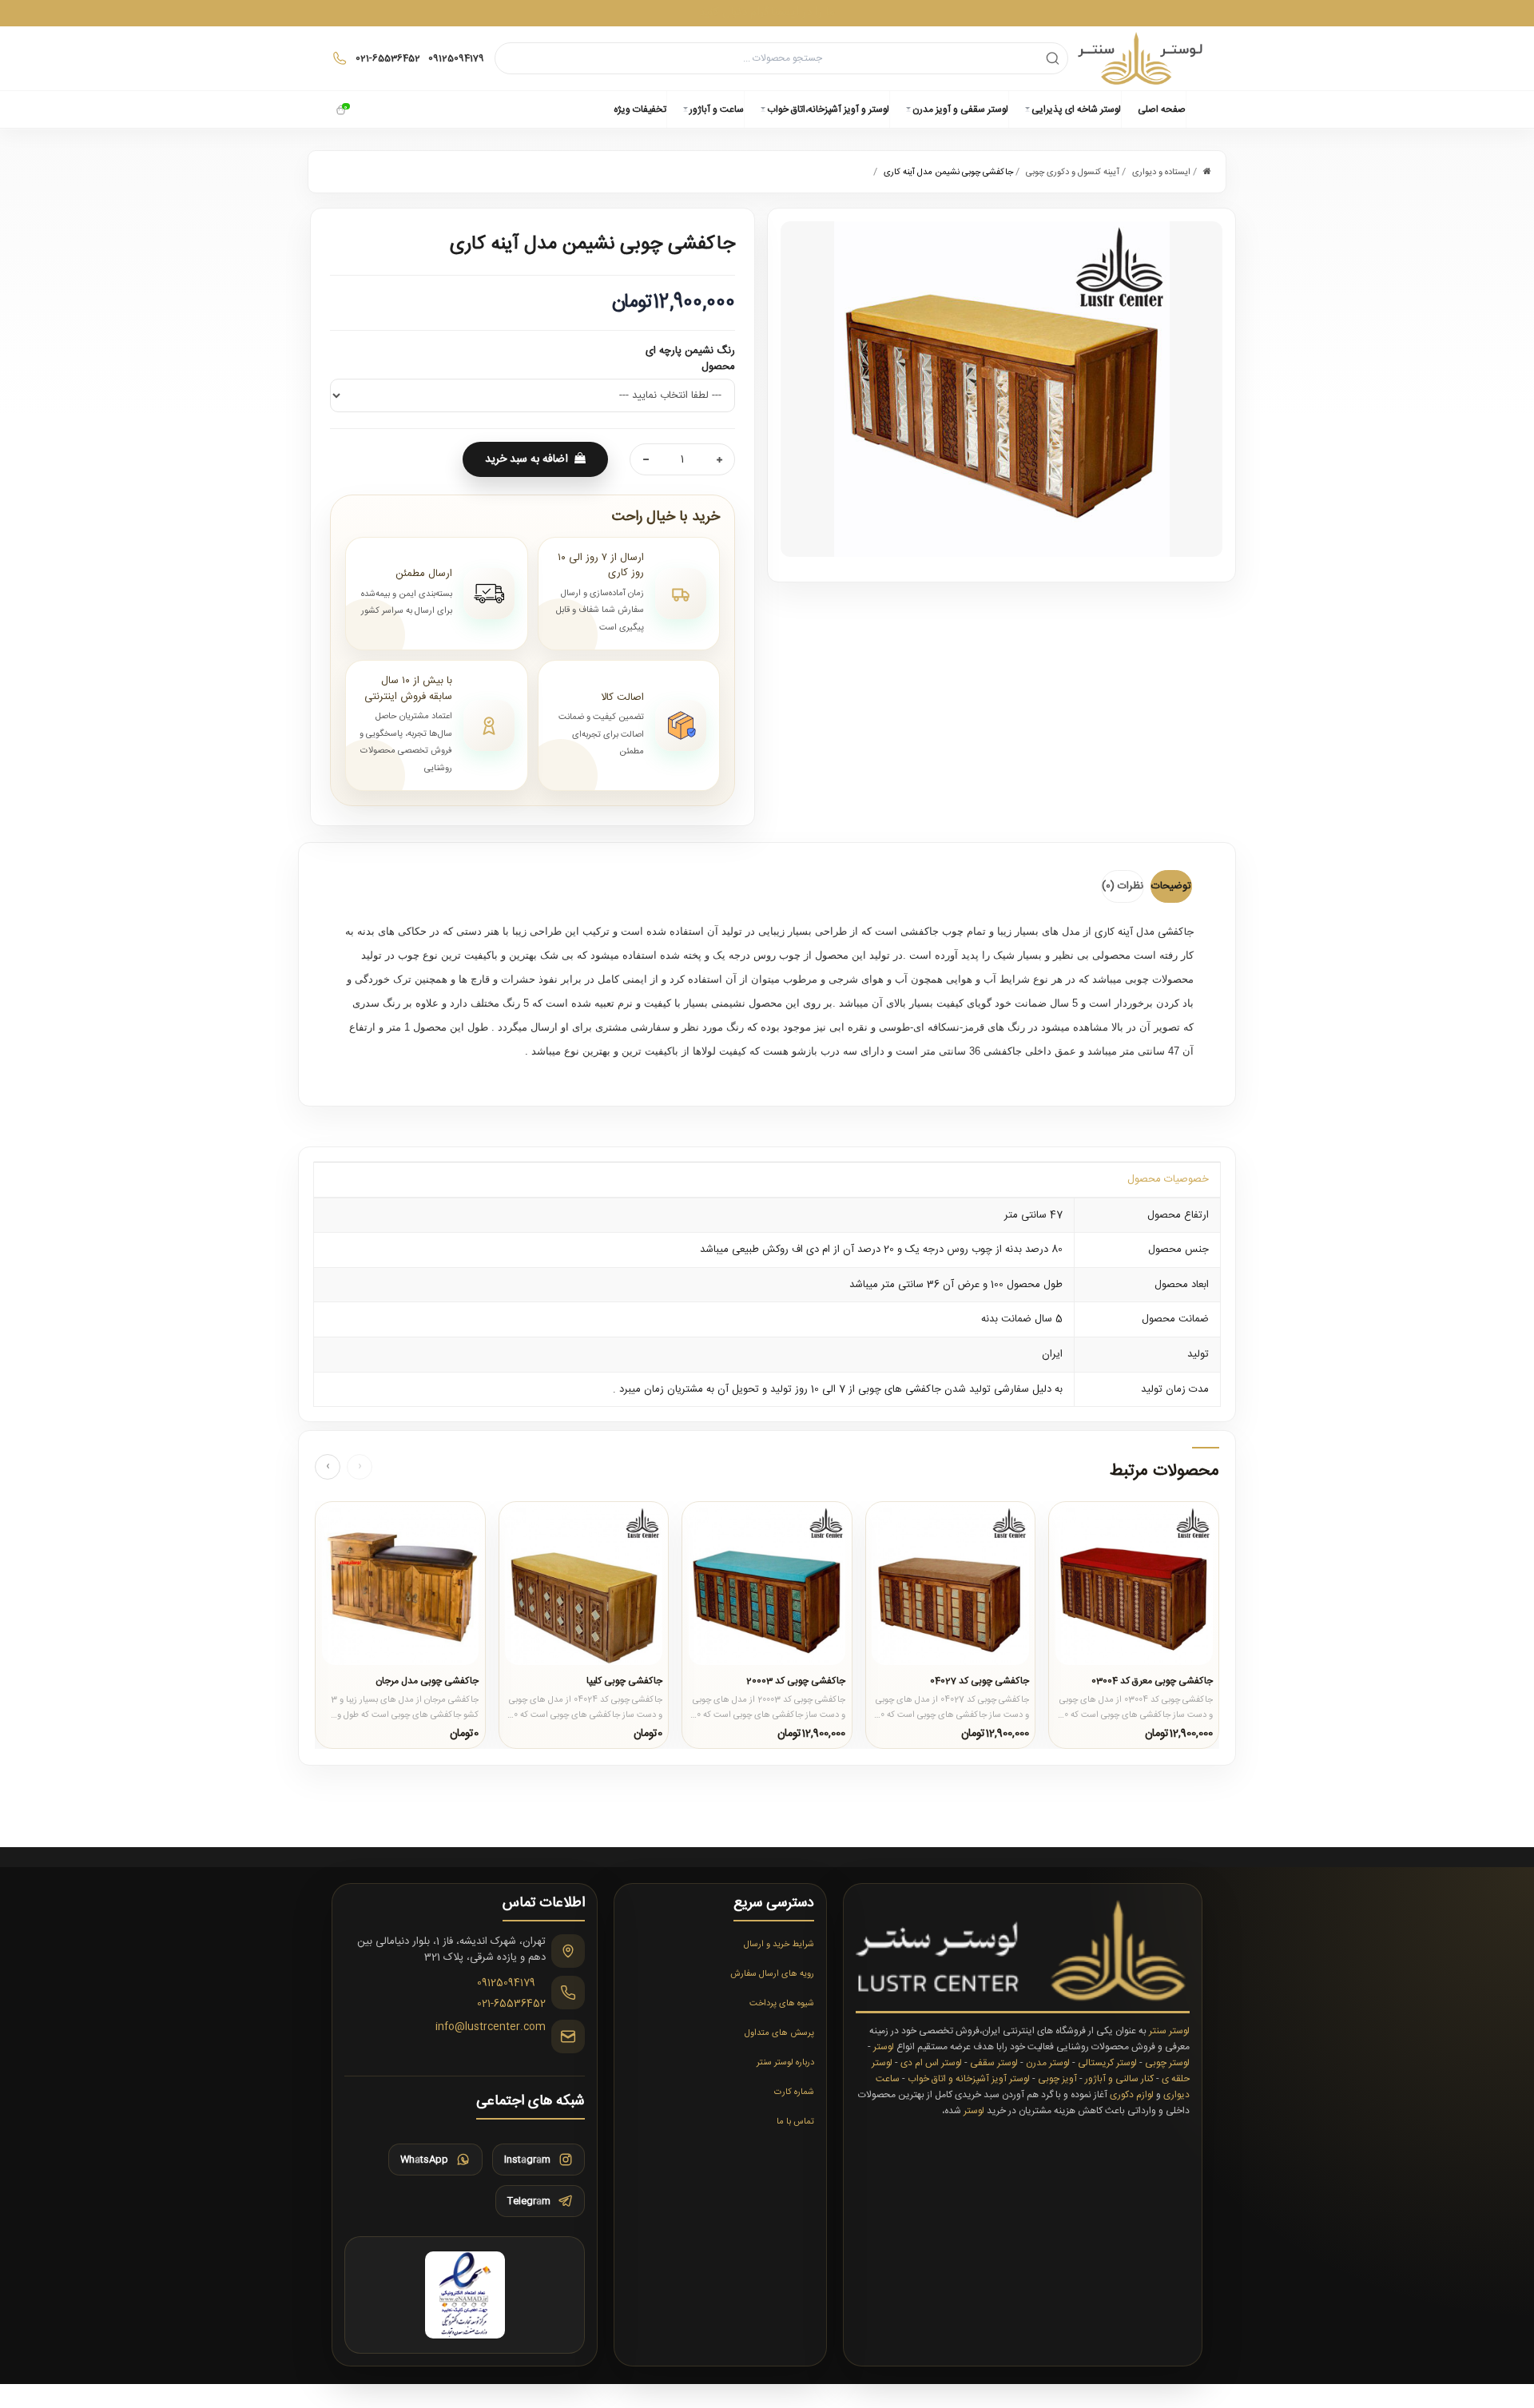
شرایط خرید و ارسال (779, 1945)
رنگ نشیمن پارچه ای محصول (690, 359)
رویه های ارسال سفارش (772, 1974)
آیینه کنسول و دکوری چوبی (1073, 173)
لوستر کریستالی (1107, 2063)
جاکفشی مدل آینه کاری (1144, 932)
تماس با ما (795, 2122)
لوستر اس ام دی (931, 2063)
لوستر (884, 2047)
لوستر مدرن (1048, 2063)
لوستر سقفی (994, 2063)
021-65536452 (511, 2004)
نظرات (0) (1123, 886)
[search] (1053, 58)
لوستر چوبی (1167, 2063)
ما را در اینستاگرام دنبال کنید (767, 12)
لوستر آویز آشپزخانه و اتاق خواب (969, 2079)
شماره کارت (794, 2092)
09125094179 (506, 1984)
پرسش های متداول (779, 2033)
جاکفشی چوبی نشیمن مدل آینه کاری (948, 173)
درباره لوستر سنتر (785, 2063)
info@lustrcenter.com (491, 2028)
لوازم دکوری (1132, 2095)
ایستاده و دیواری (1161, 173)
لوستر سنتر (1169, 2031)
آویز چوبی (1057, 2079)
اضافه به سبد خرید (527, 459)
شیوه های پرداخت (782, 2004)
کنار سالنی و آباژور (1119, 2079)
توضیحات (1171, 886)
